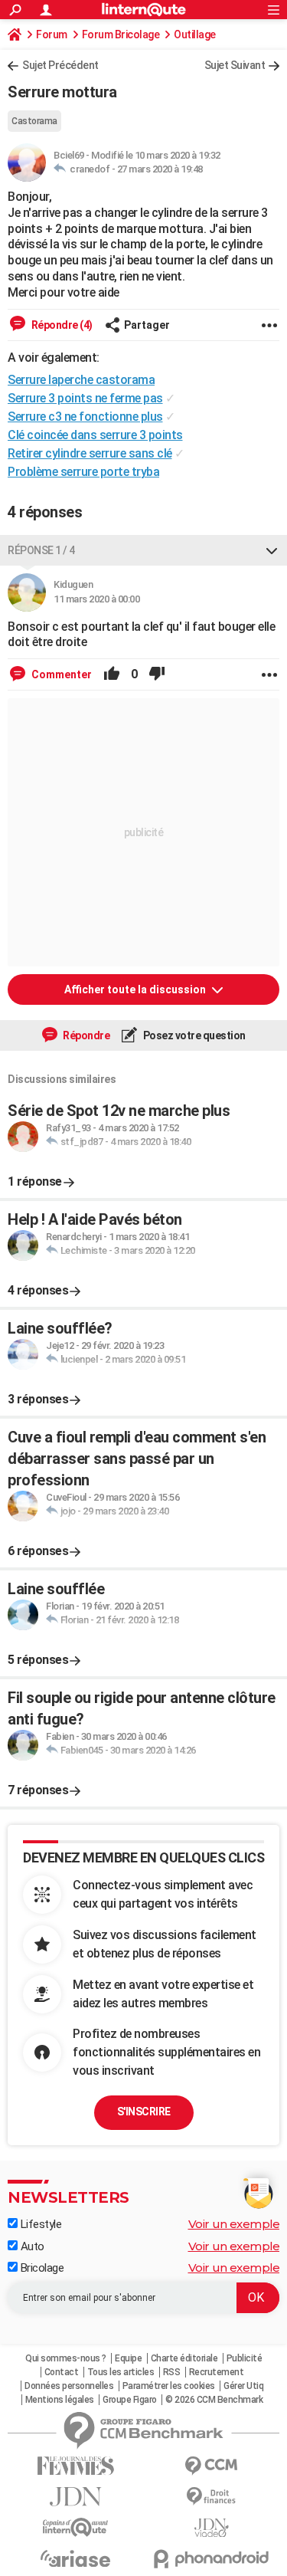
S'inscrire (144, 2112)
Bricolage (41, 2268)
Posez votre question (193, 1035)
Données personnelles (69, 2386)
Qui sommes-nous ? (66, 2358)
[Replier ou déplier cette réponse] (272, 550)
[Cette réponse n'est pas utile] (157, 674)
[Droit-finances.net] (212, 2497)
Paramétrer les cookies (169, 2386)
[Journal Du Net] (76, 2497)
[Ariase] (76, 2558)
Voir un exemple (234, 2224)
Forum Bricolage (121, 34)
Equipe (128, 2358)
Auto (31, 2246)
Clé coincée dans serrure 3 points (95, 435)
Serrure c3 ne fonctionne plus (85, 417)
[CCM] (212, 2466)
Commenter (60, 674)
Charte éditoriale (184, 2358)
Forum (52, 34)
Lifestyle (39, 2224)
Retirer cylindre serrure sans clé (90, 453)
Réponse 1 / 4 (41, 550)
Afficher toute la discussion (136, 989)
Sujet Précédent (60, 65)
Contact (62, 2372)
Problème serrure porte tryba (83, 472)
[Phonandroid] (212, 2559)
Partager (147, 325)
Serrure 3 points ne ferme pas (85, 398)
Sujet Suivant (235, 65)
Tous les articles (121, 2372)
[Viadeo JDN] (212, 2528)
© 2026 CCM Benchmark (214, 2400)
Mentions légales (60, 2400)
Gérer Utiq (243, 2386)
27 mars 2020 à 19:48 (160, 169)
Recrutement (217, 2372)
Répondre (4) (61, 325)
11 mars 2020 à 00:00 (96, 599)
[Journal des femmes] (76, 2466)
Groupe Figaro (130, 2400)
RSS (172, 2372)
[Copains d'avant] (76, 2527)
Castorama (34, 121)
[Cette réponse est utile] (112, 674)
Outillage (195, 34)
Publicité (245, 2358)
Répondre (86, 1035)
